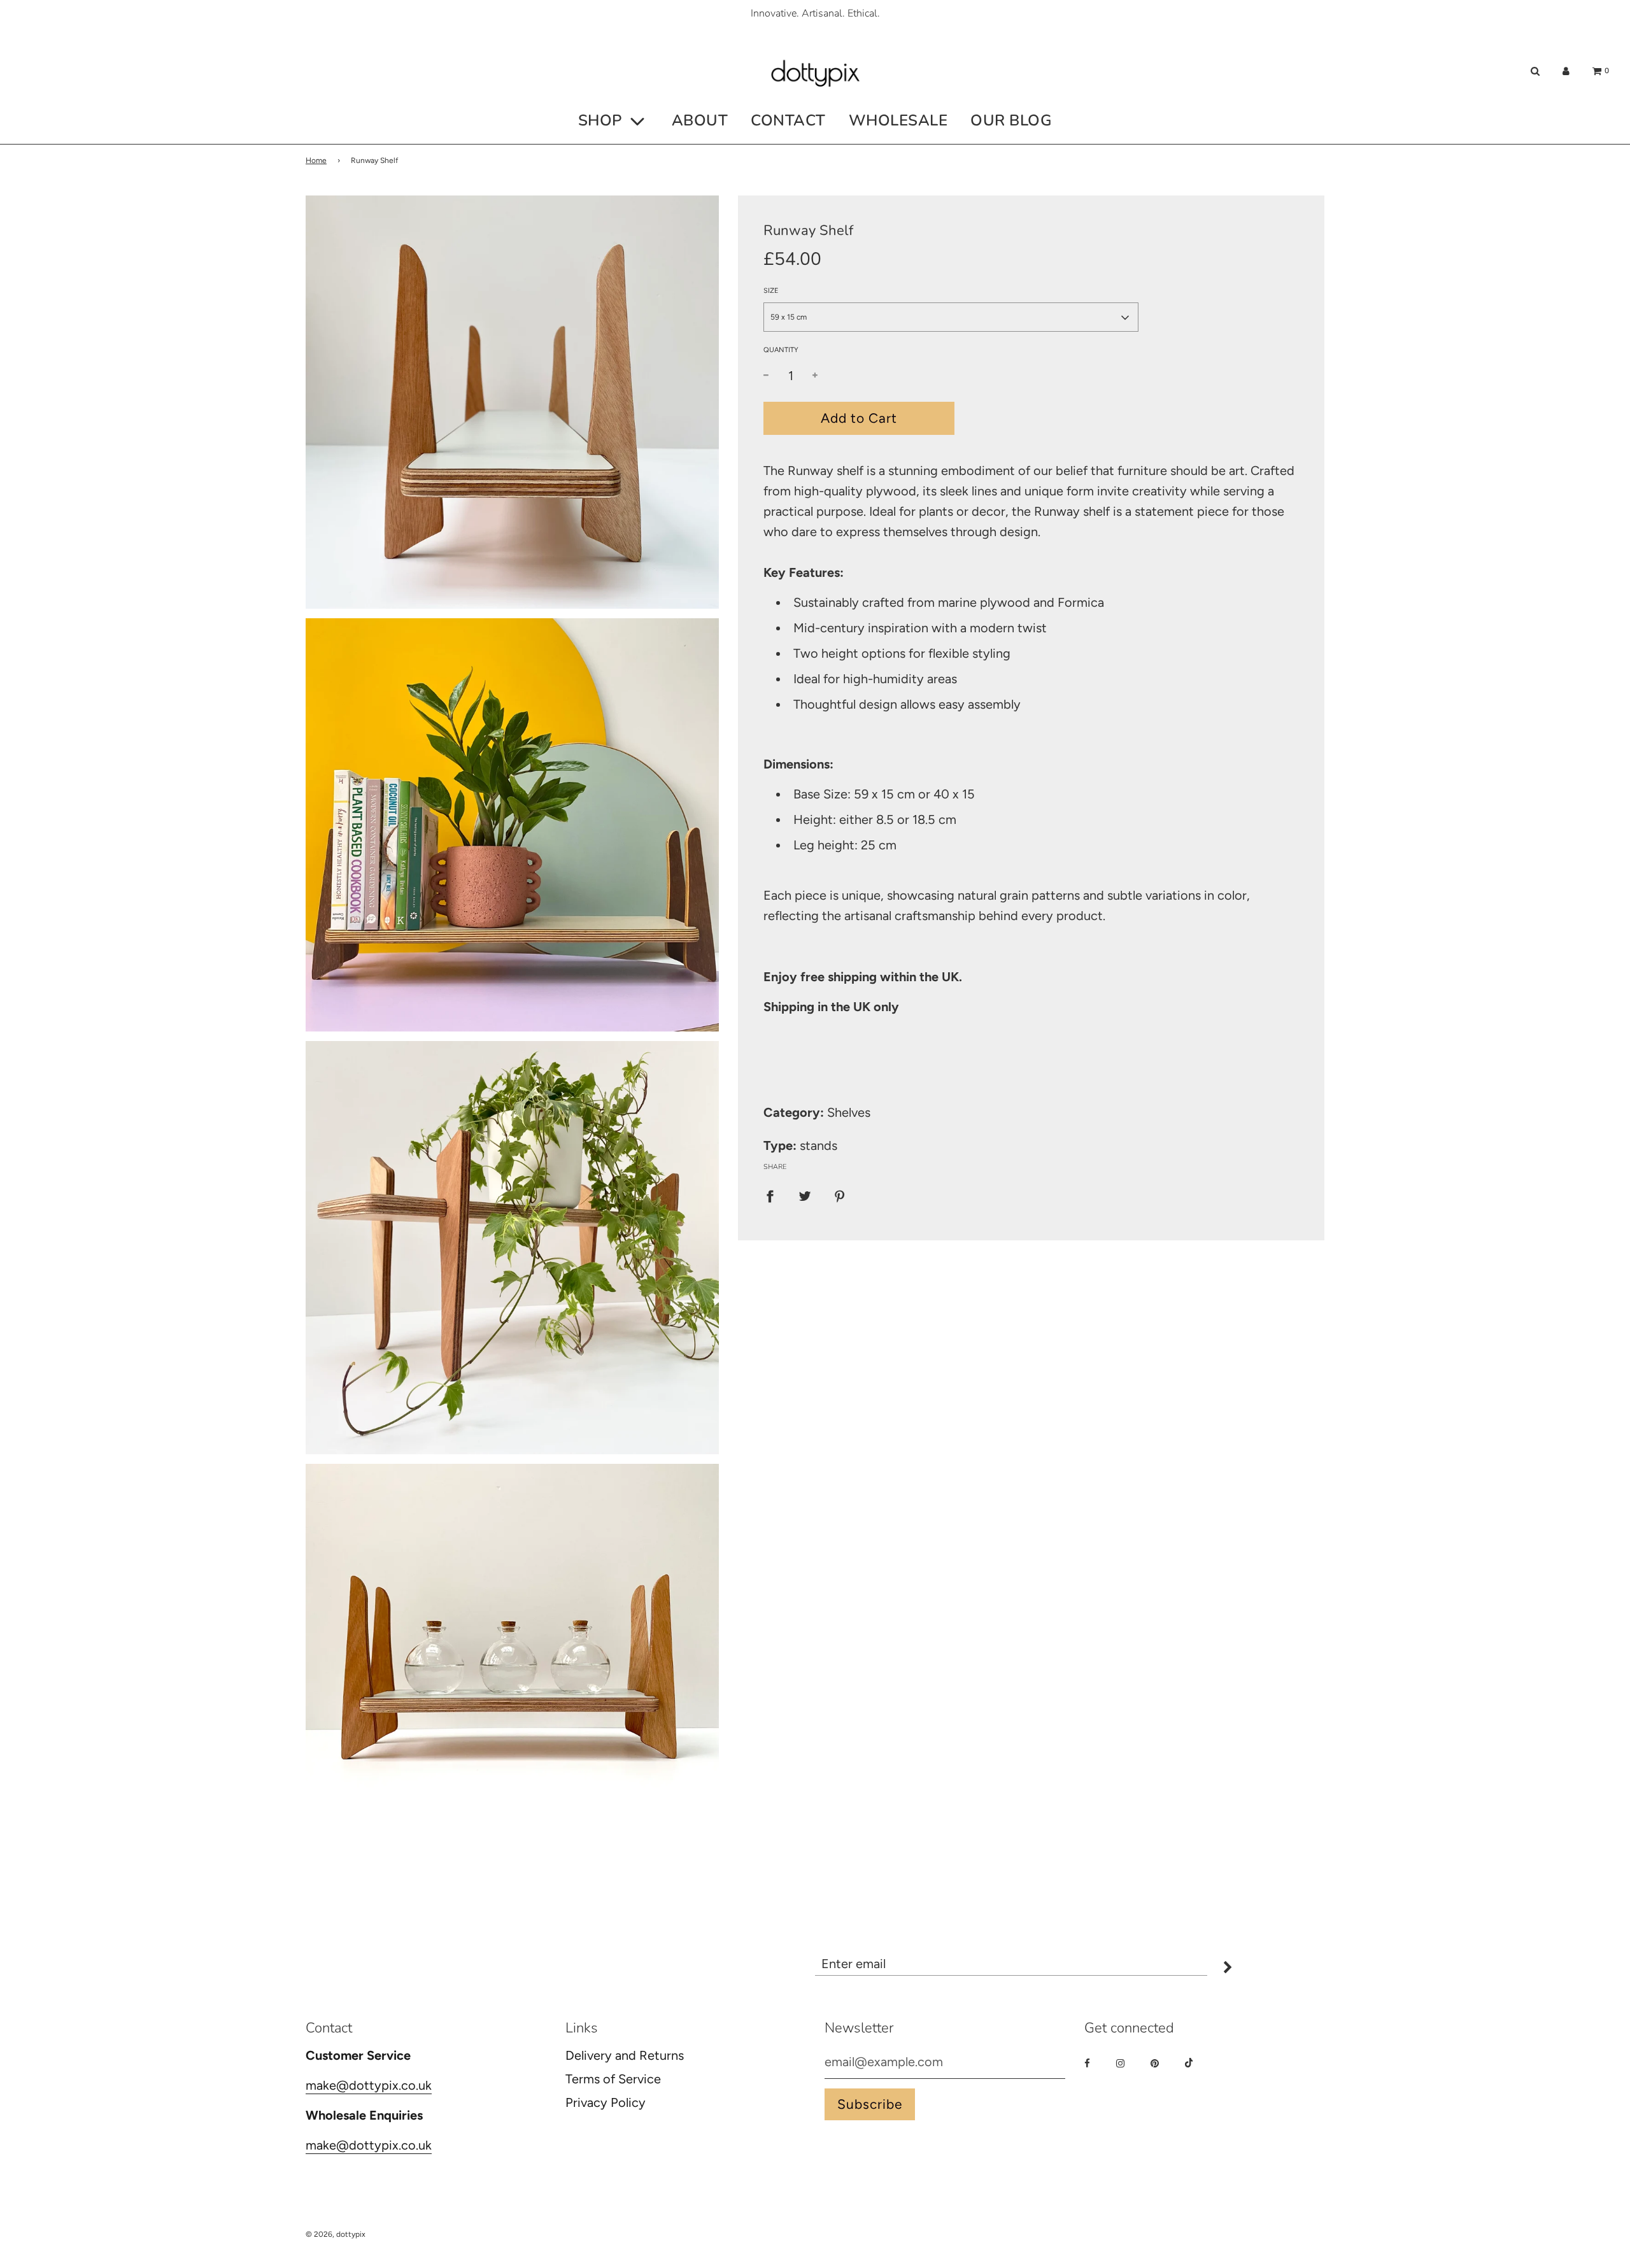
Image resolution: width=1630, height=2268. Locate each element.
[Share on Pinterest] (840, 1195)
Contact (788, 120)
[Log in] (1566, 71)
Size (771, 291)
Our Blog (1011, 120)
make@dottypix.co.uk (369, 2085)
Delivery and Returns (625, 2055)
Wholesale (898, 120)
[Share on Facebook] (770, 1195)
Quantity (781, 351)
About (700, 120)
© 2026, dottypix (336, 2234)
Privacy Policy (606, 2102)
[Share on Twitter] (805, 1195)
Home (316, 160)
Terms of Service (613, 2079)
